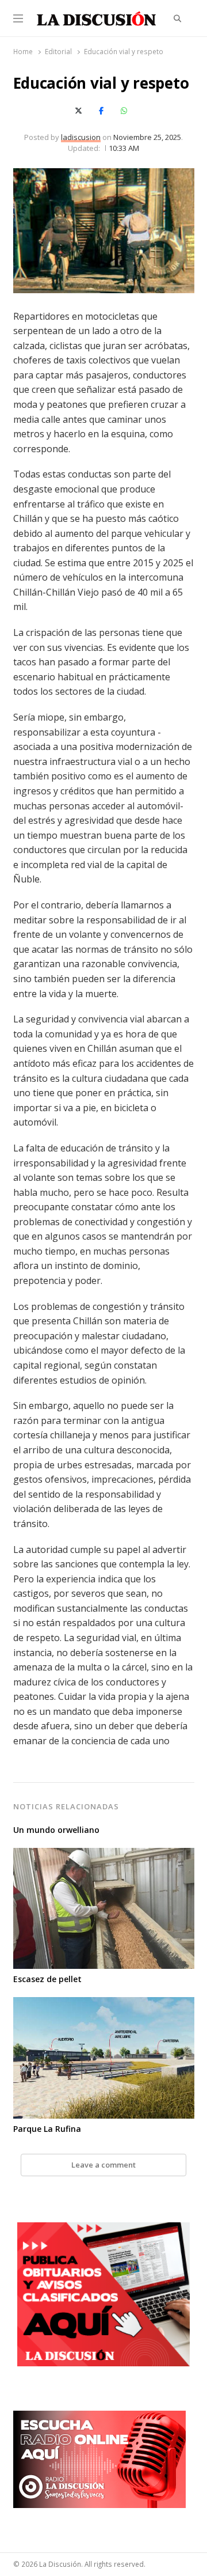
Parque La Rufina (47, 2129)
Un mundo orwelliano (56, 1830)
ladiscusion (81, 137)
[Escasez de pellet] (104, 1855)
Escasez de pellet (47, 1979)
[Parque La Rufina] (104, 2004)
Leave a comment (103, 2165)
